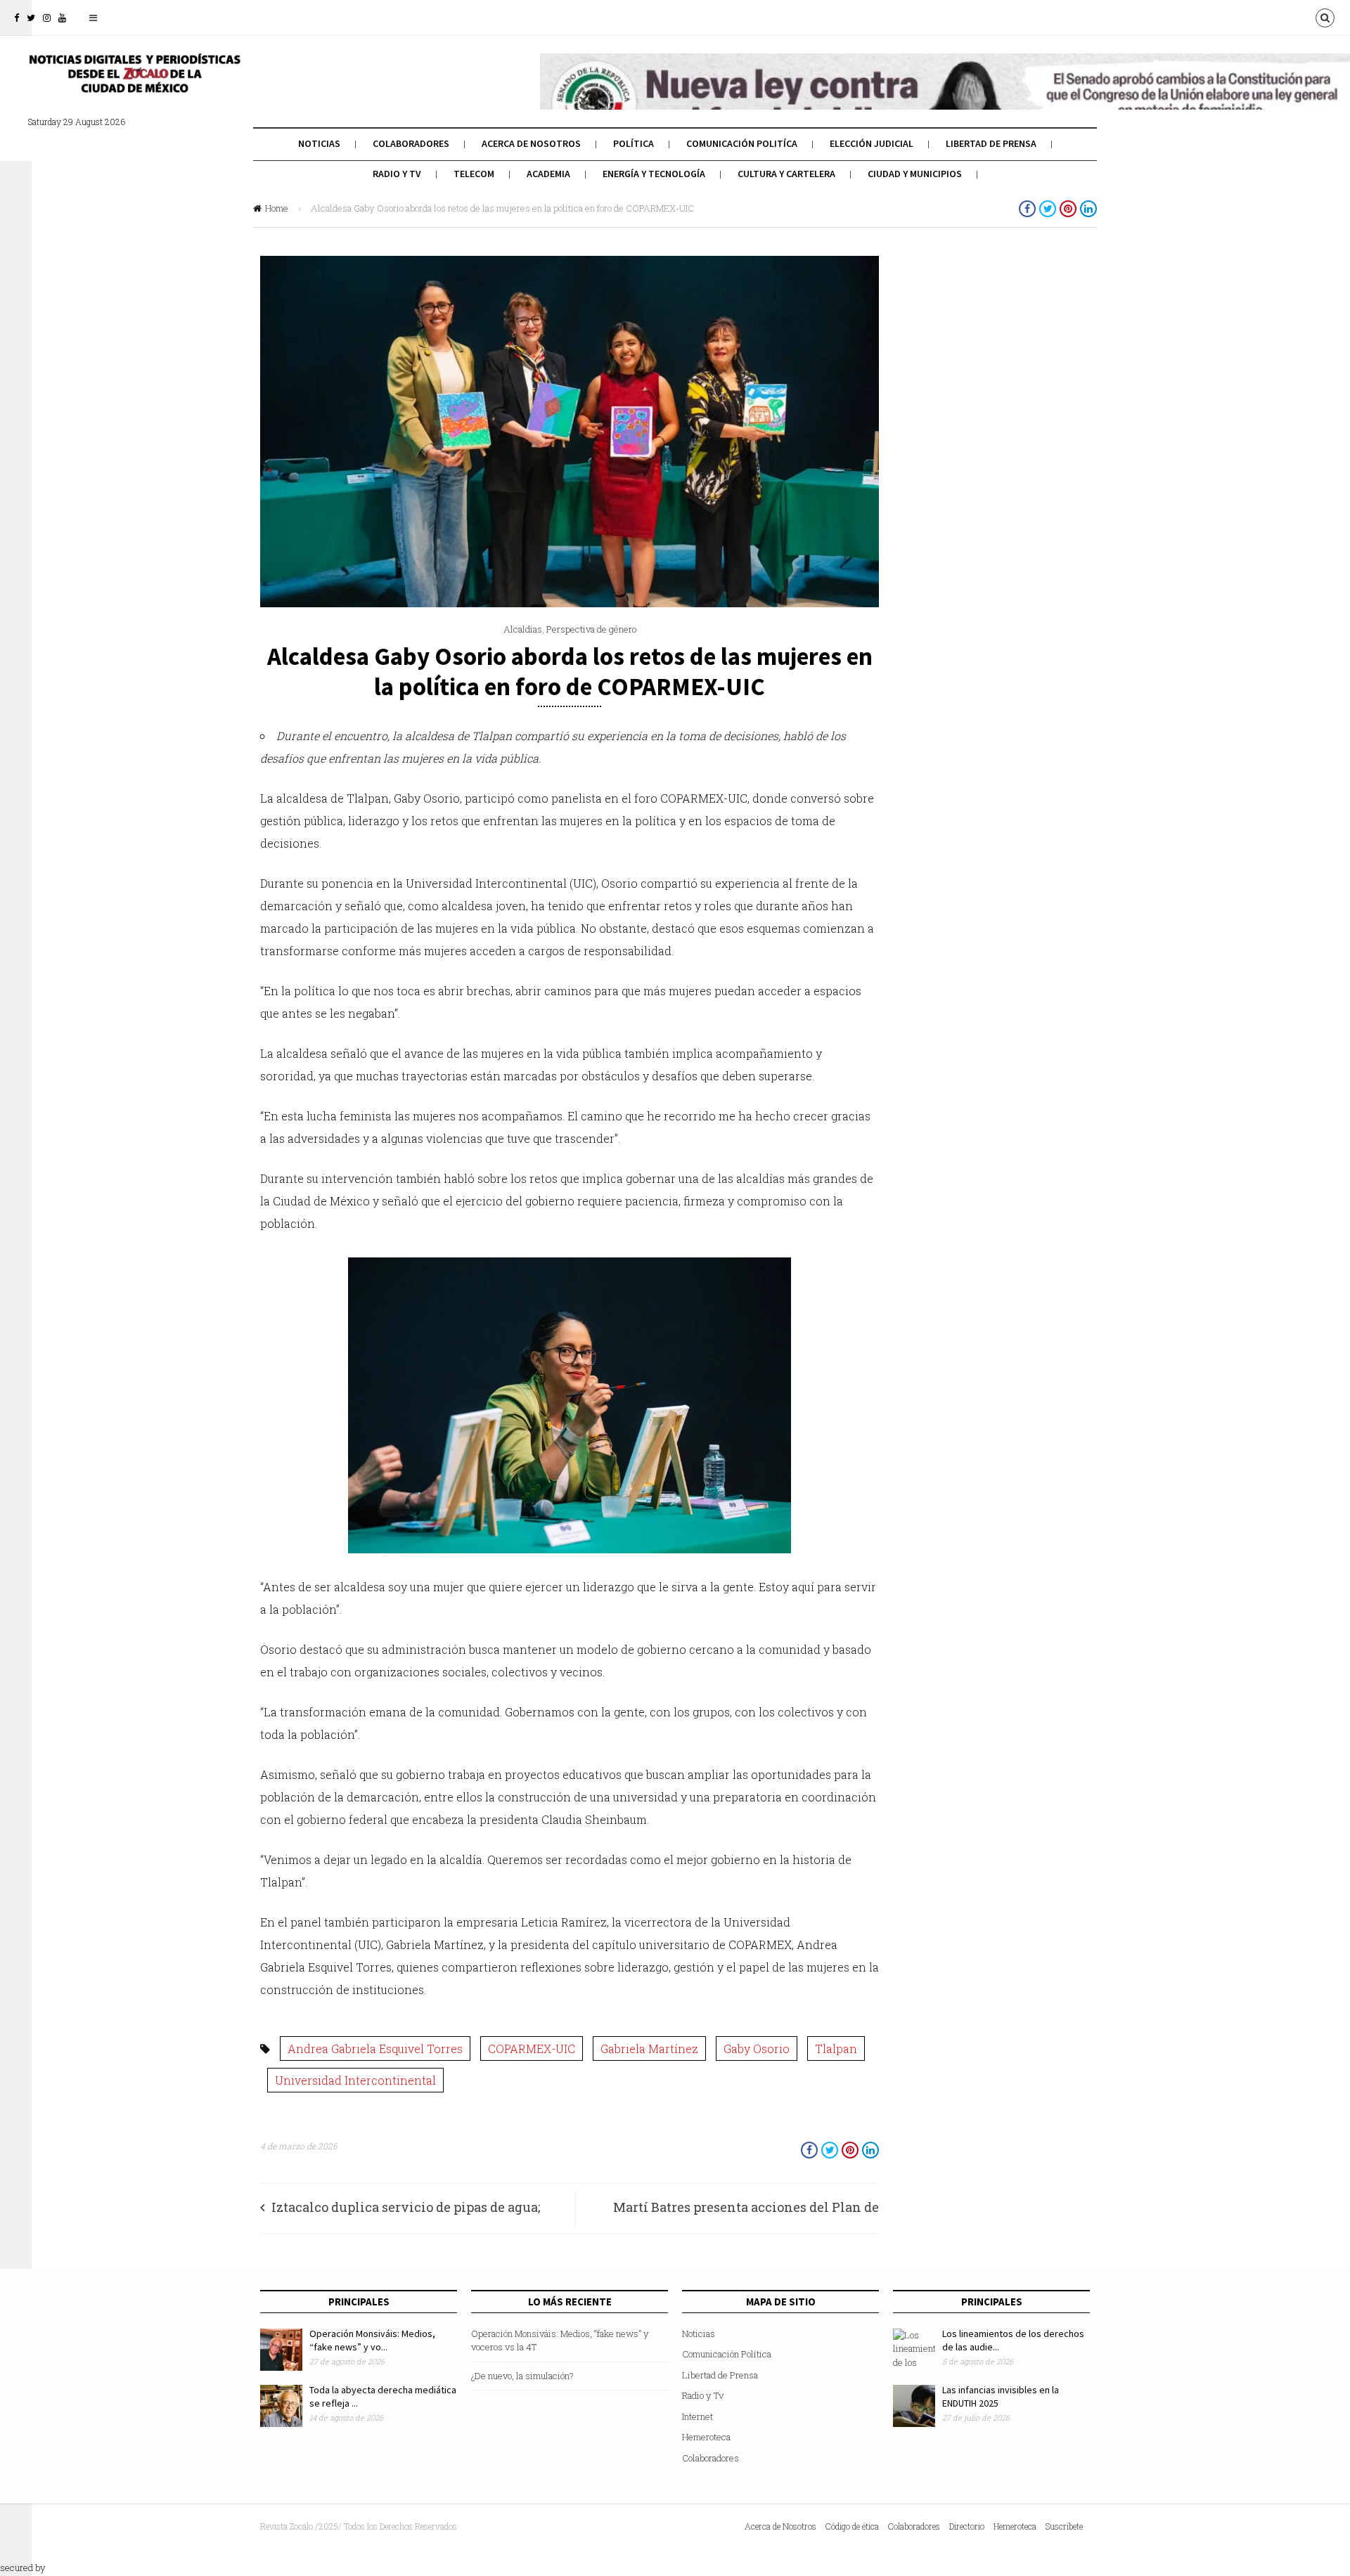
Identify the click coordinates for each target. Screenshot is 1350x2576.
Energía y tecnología (654, 174)
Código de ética (852, 2526)
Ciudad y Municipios (915, 174)
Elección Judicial (872, 143)
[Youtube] (62, 18)
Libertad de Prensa (991, 143)
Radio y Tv (397, 174)
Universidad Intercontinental (355, 2080)
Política (634, 143)
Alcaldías (523, 629)
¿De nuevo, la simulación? (522, 2376)
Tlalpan (836, 2048)
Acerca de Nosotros (531, 143)
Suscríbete (1064, 2526)
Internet (697, 2416)
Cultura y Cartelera (786, 174)
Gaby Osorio (757, 2048)
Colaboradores (411, 143)
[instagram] (47, 18)
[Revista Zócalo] (134, 83)
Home (277, 208)
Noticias (319, 143)
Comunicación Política (727, 2354)
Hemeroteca (706, 2437)
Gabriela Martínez (649, 2048)
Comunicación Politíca (742, 143)
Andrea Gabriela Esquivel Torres (375, 2048)
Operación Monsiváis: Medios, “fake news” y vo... (372, 2341)
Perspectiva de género (591, 629)
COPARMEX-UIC (532, 2048)
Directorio (967, 2526)
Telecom (474, 174)
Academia (548, 174)
